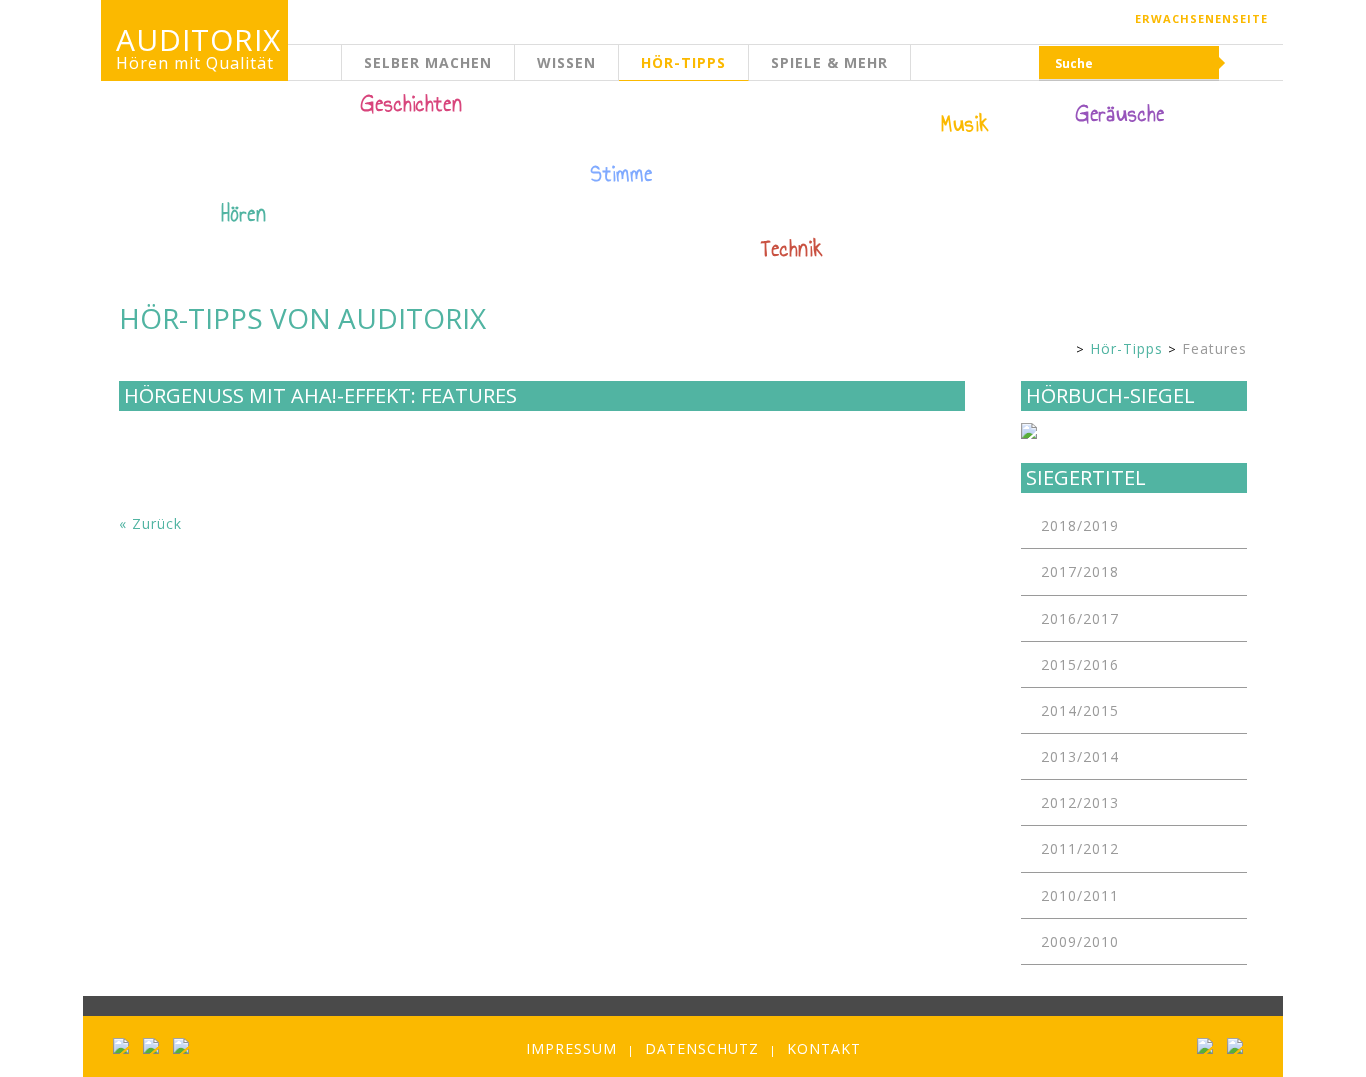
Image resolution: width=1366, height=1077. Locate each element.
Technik (792, 249)
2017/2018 (1080, 571)
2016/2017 (1080, 618)
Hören (244, 214)
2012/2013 (1080, 802)
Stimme (622, 174)
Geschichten (412, 106)
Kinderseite (342, 74)
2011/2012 (1080, 848)
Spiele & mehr (829, 62)
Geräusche (1120, 114)
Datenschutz (702, 1048)
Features (1214, 348)
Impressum (571, 1048)
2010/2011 (1080, 895)
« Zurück (150, 523)
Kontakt (824, 1048)
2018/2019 (1080, 525)
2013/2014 (1080, 756)
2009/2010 (1080, 941)
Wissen (566, 62)
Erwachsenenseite (1201, 18)
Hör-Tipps (683, 62)
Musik (965, 124)
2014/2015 (1080, 710)
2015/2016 (1080, 664)
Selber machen (428, 62)
